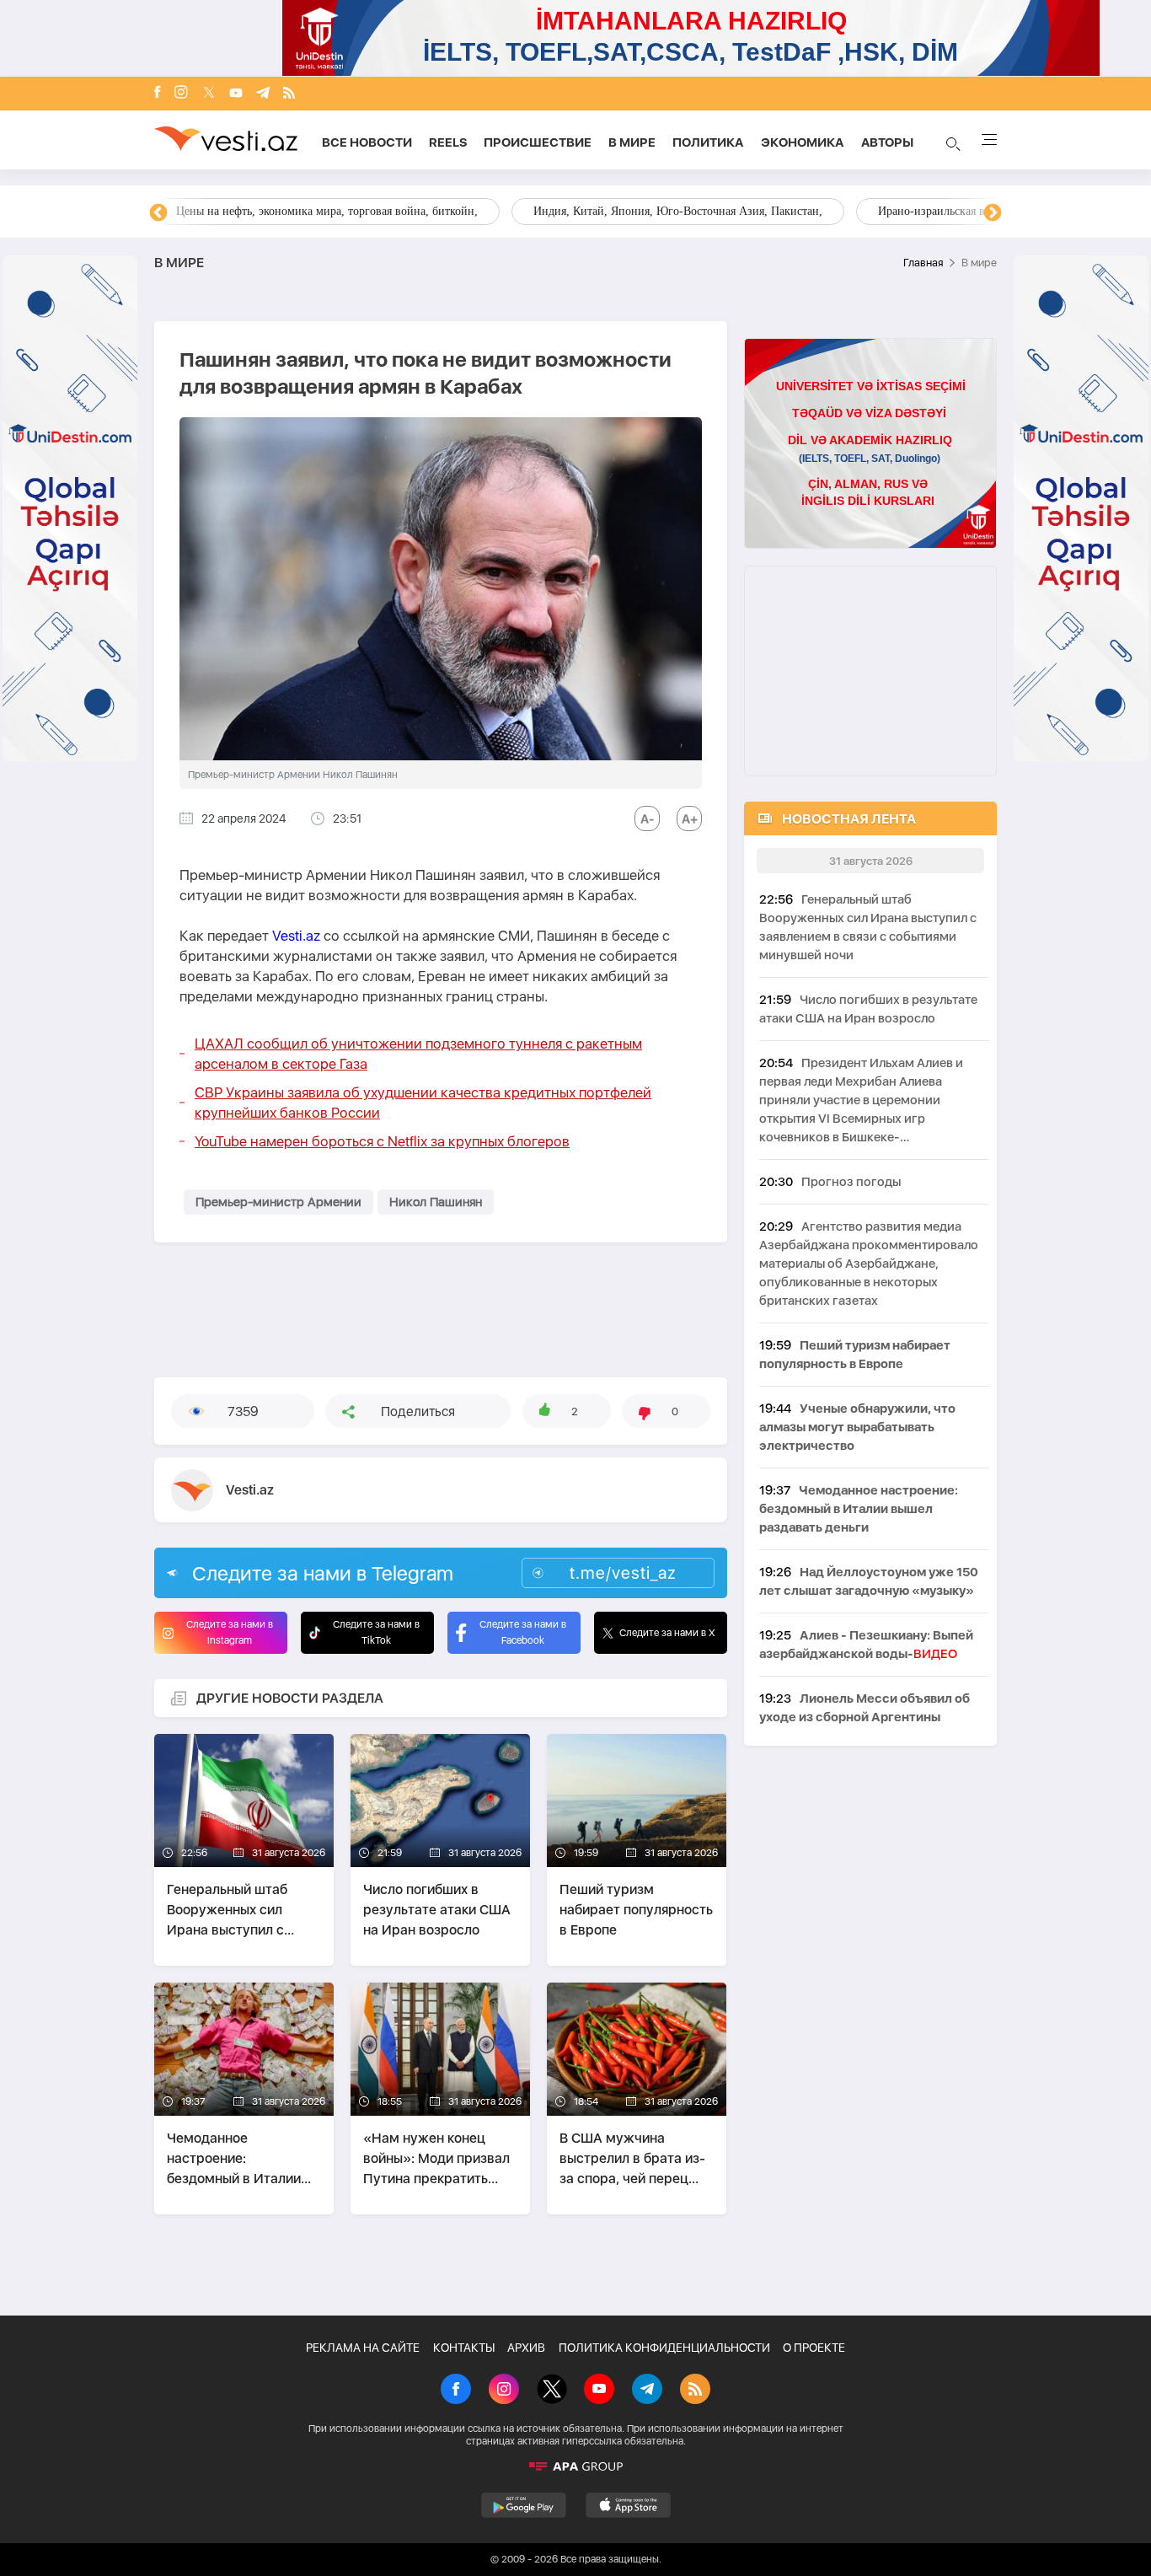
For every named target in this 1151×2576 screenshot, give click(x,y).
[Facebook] (158, 94)
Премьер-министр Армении (278, 1202)
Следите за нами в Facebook (523, 1632)
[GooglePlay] (524, 2505)
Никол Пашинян (436, 1202)
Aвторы (887, 142)
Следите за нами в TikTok (376, 1632)
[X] (552, 2391)
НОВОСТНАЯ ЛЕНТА (849, 819)
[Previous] (158, 213)
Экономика (803, 142)
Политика (708, 142)
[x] (209, 94)
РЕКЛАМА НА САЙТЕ (363, 2348)
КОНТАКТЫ (464, 2348)
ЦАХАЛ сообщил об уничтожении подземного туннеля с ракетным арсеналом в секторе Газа (418, 1054)
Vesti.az (296, 936)
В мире (632, 142)
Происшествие (538, 142)
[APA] (575, 2466)
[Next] (993, 213)
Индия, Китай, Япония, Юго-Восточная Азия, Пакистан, (678, 211)
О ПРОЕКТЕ (814, 2348)
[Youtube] (236, 94)
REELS (448, 142)
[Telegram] (263, 94)
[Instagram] (181, 94)
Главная (923, 263)
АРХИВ (526, 2348)
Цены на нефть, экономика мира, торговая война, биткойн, (327, 211)
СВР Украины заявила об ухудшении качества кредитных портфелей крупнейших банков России (423, 1103)
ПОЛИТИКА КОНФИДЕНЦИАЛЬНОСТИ (664, 2348)
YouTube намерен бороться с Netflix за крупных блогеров (382, 1141)
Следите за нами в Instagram (230, 1632)
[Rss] (289, 94)
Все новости (367, 142)
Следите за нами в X (667, 1633)
